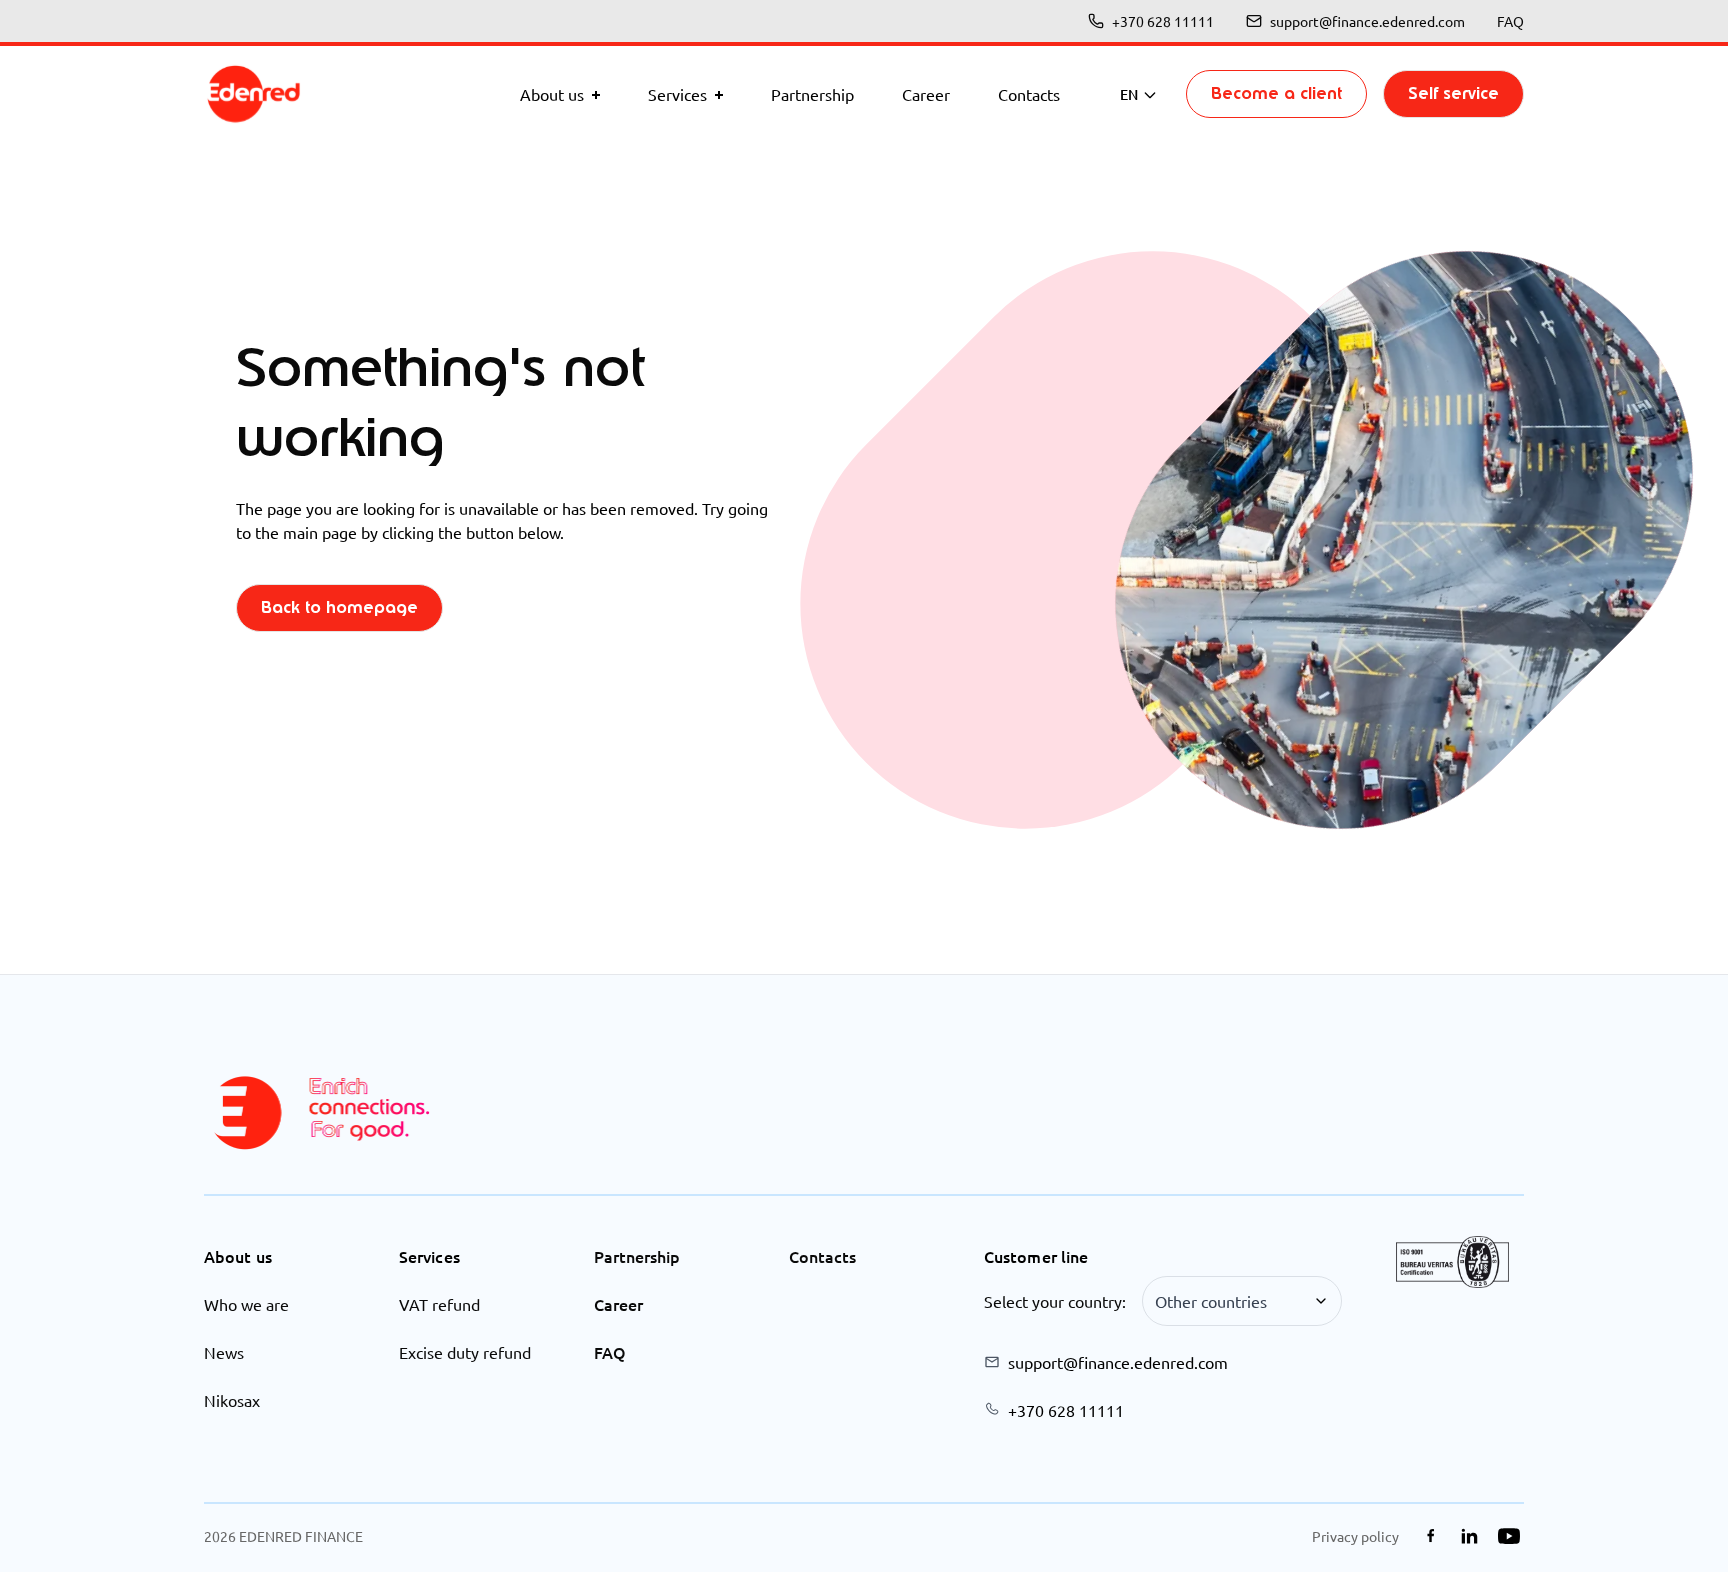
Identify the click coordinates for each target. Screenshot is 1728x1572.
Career (618, 1304)
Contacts (822, 1256)
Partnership (637, 1256)
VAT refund (439, 1304)
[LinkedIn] (1469, 1536)
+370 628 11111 (1163, 21)
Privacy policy (1355, 1536)
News (224, 1352)
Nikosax (232, 1400)
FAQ (1510, 21)
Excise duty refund (465, 1352)
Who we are (246, 1304)
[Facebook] (1430, 1536)
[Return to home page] (254, 94)
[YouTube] (1508, 1536)
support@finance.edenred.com (1367, 21)
